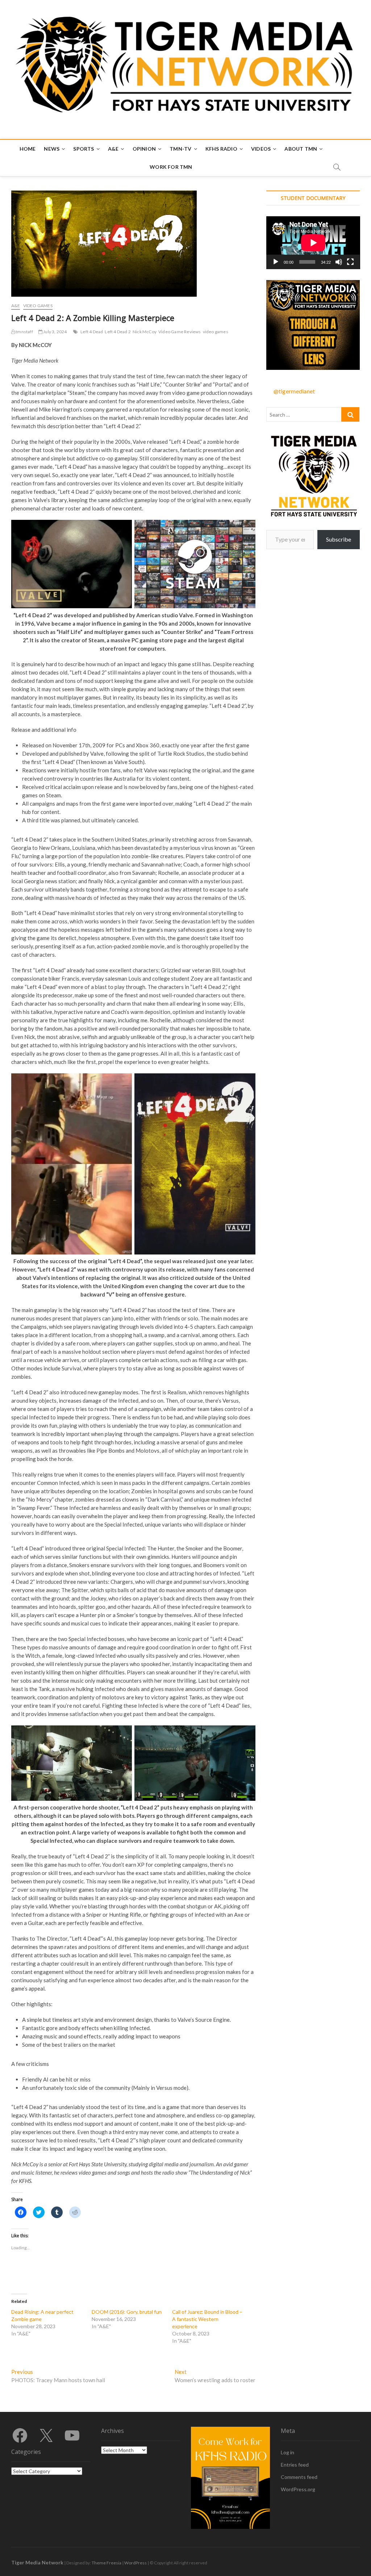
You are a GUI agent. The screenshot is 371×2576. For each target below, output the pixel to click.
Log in (287, 2452)
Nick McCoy (145, 332)
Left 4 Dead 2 (118, 332)
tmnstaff (24, 332)
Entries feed (295, 2465)
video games (216, 332)
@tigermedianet (294, 391)
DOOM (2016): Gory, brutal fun (127, 2312)
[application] (313, 243)
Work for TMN (171, 167)
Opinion (144, 149)
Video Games (38, 306)
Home (28, 149)
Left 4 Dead (92, 332)
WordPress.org (298, 2489)
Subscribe (339, 539)
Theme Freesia (107, 2563)
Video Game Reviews (180, 332)
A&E (113, 149)
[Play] (276, 262)
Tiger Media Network (37, 2562)
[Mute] (339, 262)
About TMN (301, 149)
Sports (84, 149)
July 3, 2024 (55, 332)
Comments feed (299, 2477)
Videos (261, 149)
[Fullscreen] (350, 262)
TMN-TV (180, 149)
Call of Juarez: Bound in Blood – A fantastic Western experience (207, 2319)
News (52, 149)
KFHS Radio (221, 149)
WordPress (136, 2563)
